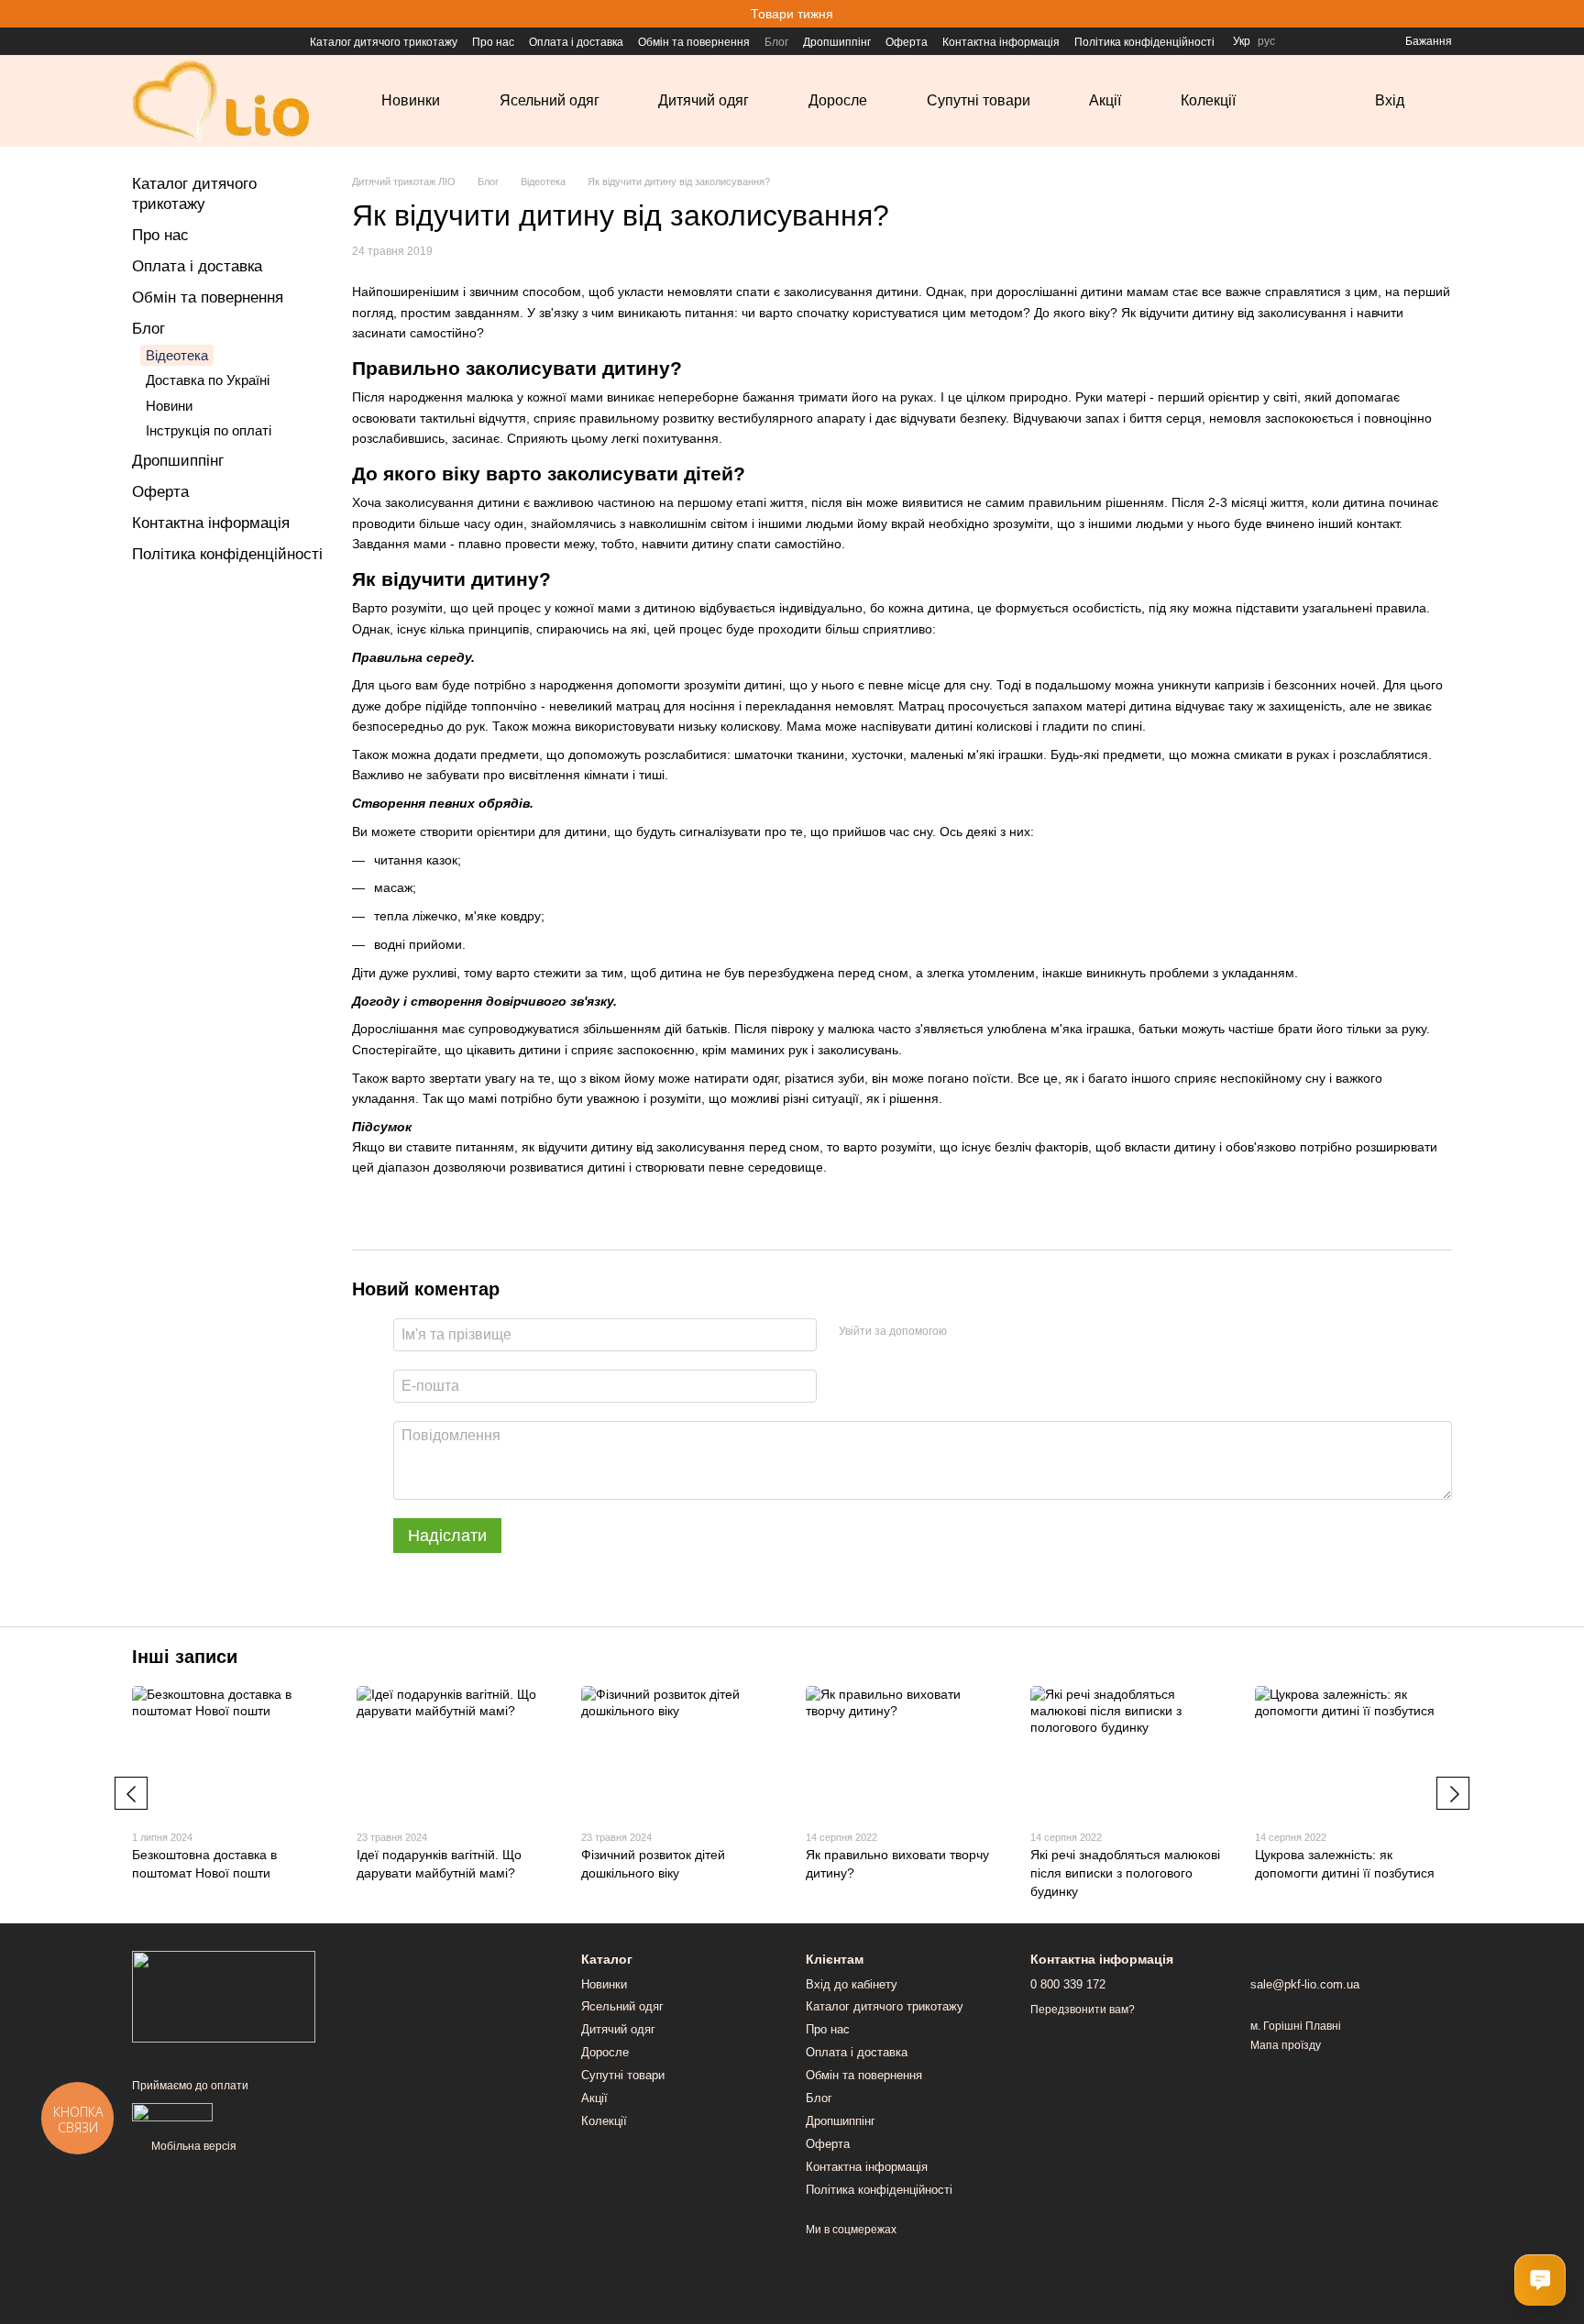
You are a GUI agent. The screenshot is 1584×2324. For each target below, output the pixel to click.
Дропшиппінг (837, 42)
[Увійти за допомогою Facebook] (967, 1332)
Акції (1105, 100)
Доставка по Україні (208, 380)
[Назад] (131, 1793)
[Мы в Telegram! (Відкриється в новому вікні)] (183, 41)
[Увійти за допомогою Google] (996, 1332)
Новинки (411, 100)
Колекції (1208, 100)
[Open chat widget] (1540, 2280)
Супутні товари (979, 100)
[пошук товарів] (1316, 101)
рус (1266, 41)
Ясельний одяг (550, 100)
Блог (776, 42)
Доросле (838, 100)
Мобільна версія (192, 2146)
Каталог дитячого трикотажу (384, 42)
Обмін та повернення (694, 42)
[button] (1569, 14)
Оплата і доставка (576, 42)
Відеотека (177, 355)
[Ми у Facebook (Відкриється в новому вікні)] (139, 41)
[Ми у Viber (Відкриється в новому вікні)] (205, 41)
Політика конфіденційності (1144, 42)
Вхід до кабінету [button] (852, 1984)
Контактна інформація (1001, 42)
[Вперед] (1453, 1793)
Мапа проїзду (1286, 2045)
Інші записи (185, 1657)
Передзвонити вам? (1083, 2010)
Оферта (907, 42)
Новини (169, 406)
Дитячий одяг (704, 100)
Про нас (493, 42)
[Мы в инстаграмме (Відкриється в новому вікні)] (161, 41)
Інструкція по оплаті (209, 430)
